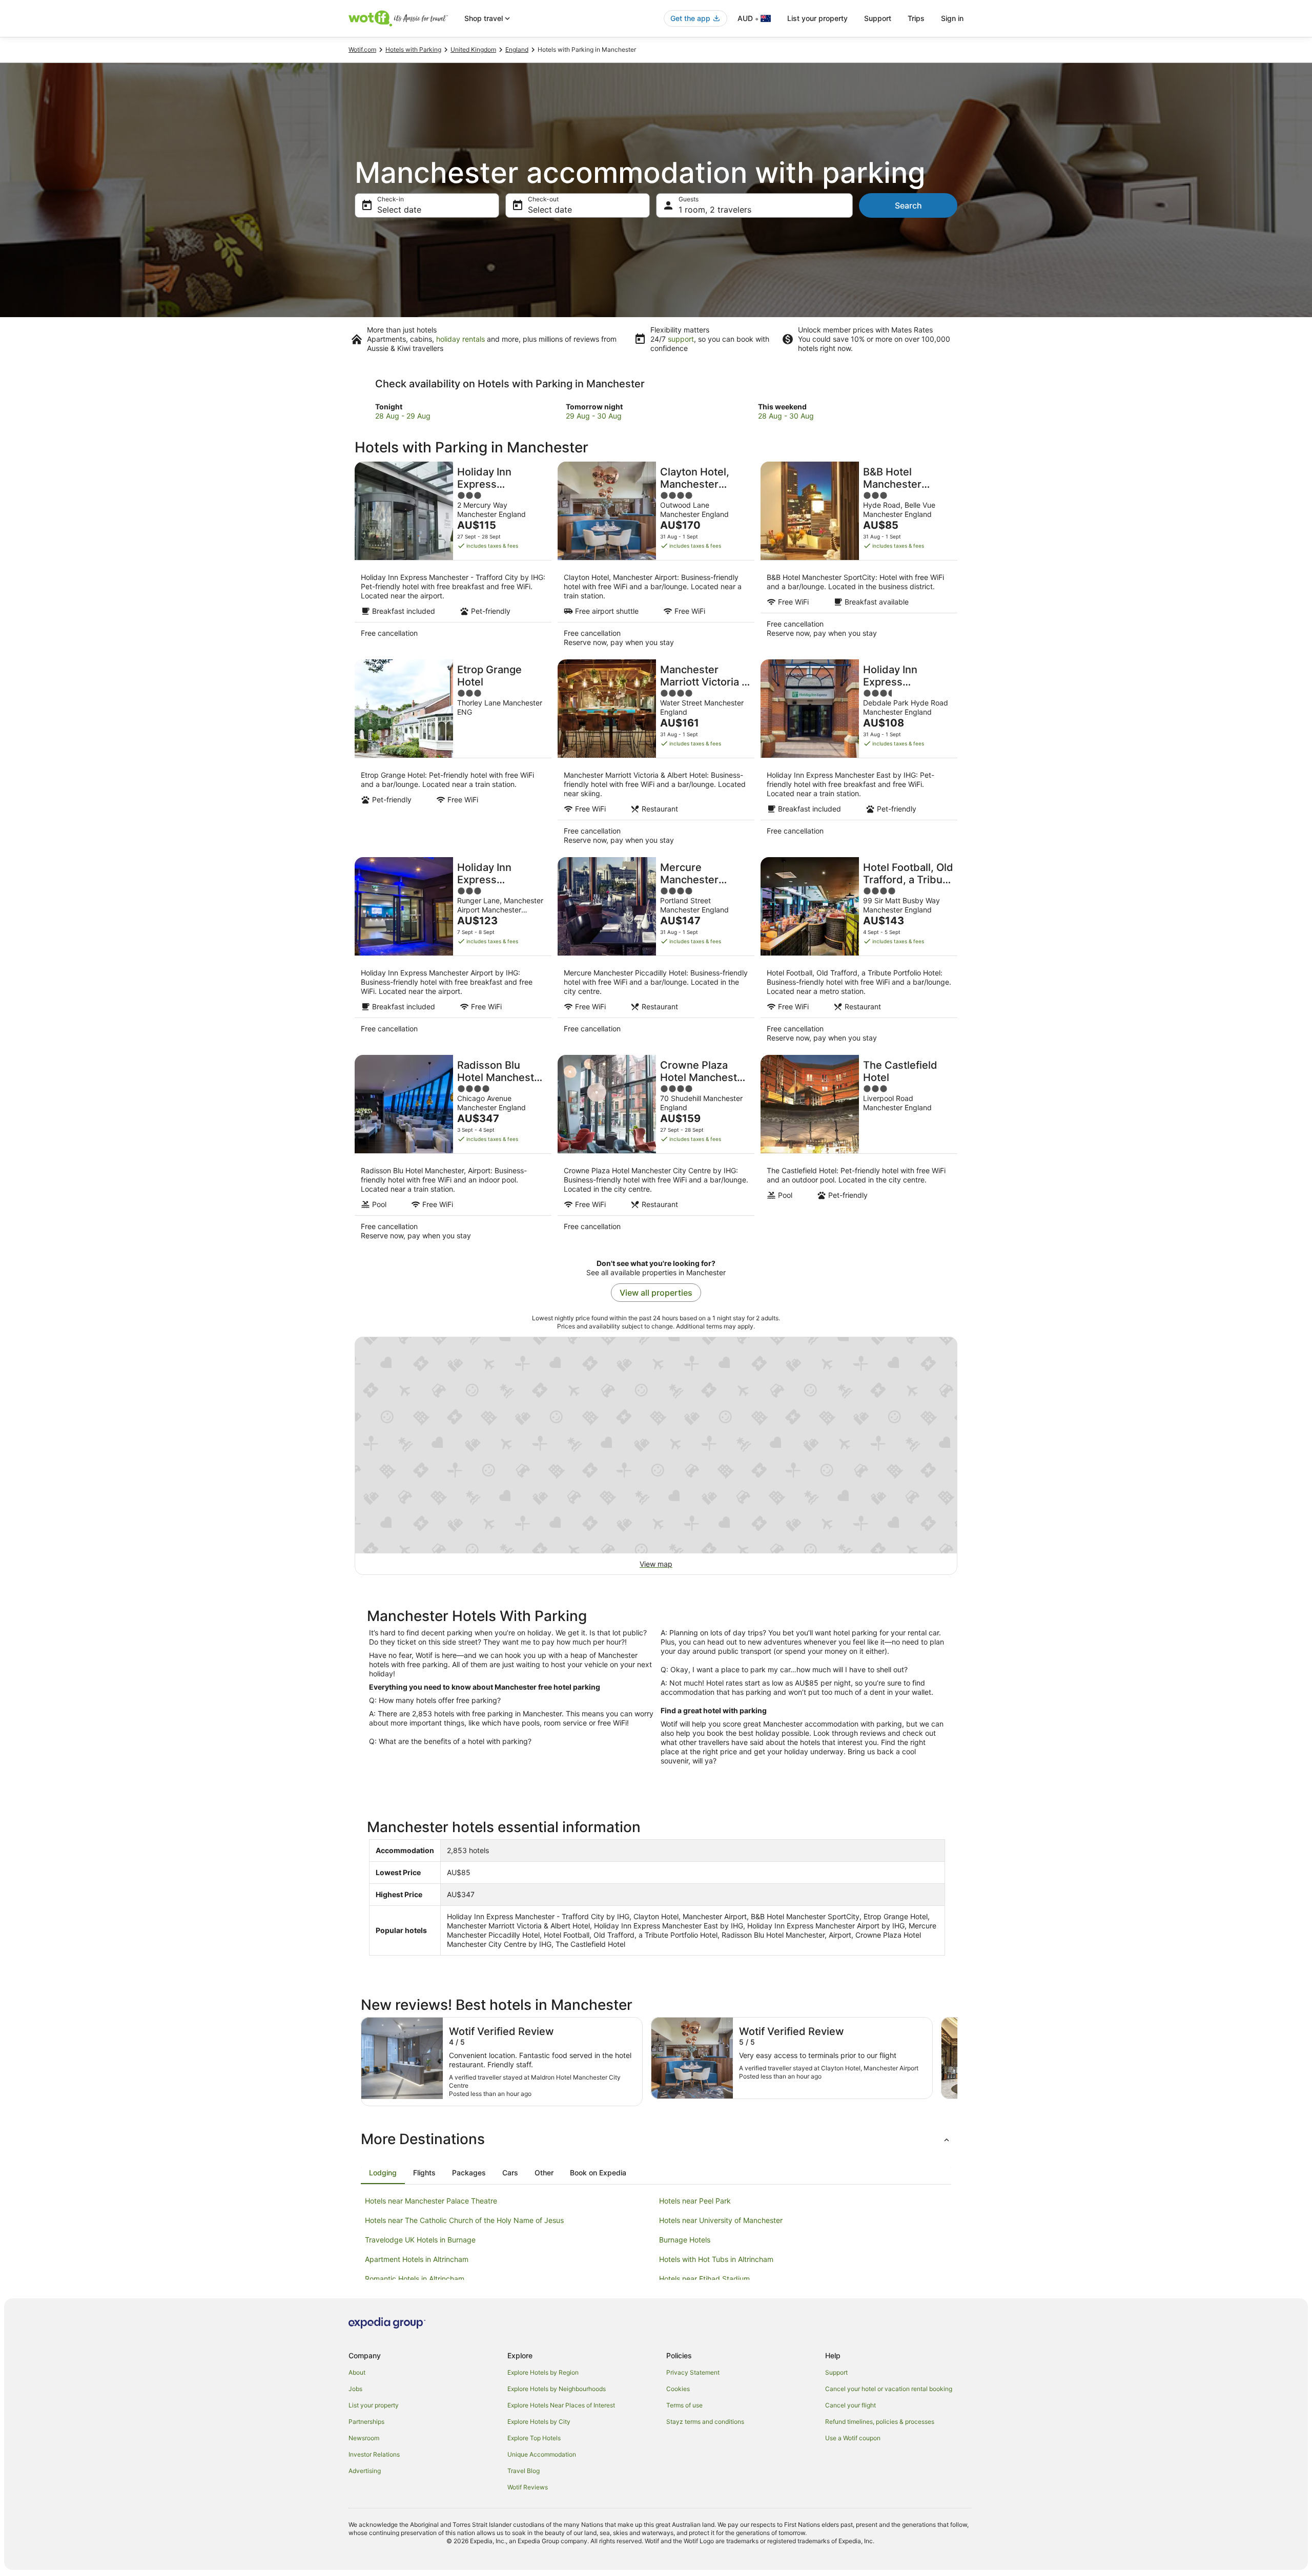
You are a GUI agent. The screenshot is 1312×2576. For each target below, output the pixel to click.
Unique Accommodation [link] (542, 2454)
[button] (656, 2139)
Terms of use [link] (684, 2405)
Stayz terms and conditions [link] (705, 2422)
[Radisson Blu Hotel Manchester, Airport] (453, 1151)
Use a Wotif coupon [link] (853, 2438)
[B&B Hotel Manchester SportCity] (859, 557)
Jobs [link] (355, 2389)
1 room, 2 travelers (715, 210)
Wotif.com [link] (362, 49)
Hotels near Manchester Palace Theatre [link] (431, 2201)
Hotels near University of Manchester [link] (721, 2220)
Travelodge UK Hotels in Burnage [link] (420, 2240)
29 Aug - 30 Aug (594, 416)
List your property (817, 18)
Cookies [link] (678, 2389)
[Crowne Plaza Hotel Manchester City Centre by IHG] (656, 1151)
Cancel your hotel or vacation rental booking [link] (889, 2389)
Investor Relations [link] (374, 2454)
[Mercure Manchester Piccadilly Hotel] (656, 953)
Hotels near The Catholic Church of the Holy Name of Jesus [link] (464, 2220)
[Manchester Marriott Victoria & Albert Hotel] (656, 755)
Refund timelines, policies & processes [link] (880, 2422)
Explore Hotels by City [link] (539, 2422)
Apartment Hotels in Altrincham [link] (417, 2259)
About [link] (357, 2372)
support (681, 339)
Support (878, 18)
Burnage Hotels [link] (685, 2240)
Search (908, 205)
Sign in (952, 18)
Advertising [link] (365, 2471)
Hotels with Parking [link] (413, 49)
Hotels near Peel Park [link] (695, 2201)
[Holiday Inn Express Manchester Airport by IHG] (453, 953)
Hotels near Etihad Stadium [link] (704, 2279)
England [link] (517, 49)
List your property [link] (374, 2405)
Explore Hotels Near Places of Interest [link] (561, 2405)
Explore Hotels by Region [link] (543, 2372)
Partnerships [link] (366, 2422)
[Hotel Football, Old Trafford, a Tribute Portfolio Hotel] (859, 953)
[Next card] (957, 2062)
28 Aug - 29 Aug (403, 416)
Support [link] (836, 2372)
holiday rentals (460, 339)
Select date (399, 210)
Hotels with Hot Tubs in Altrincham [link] (716, 2259)
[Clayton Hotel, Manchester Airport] (656, 557)
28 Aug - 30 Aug (786, 416)
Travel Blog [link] (524, 2471)
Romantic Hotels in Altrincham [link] (415, 2279)
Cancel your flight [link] (850, 2405)
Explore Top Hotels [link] (534, 2438)
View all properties (656, 1293)
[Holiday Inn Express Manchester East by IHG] (859, 755)
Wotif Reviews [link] (528, 2487)
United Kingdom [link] (473, 49)
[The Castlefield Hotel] (859, 1151)
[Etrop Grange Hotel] (453, 755)
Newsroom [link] (364, 2438)
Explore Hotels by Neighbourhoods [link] (557, 2389)
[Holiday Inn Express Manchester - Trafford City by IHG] (453, 557)
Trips (916, 18)
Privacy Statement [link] (693, 2372)
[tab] (383, 2173)
